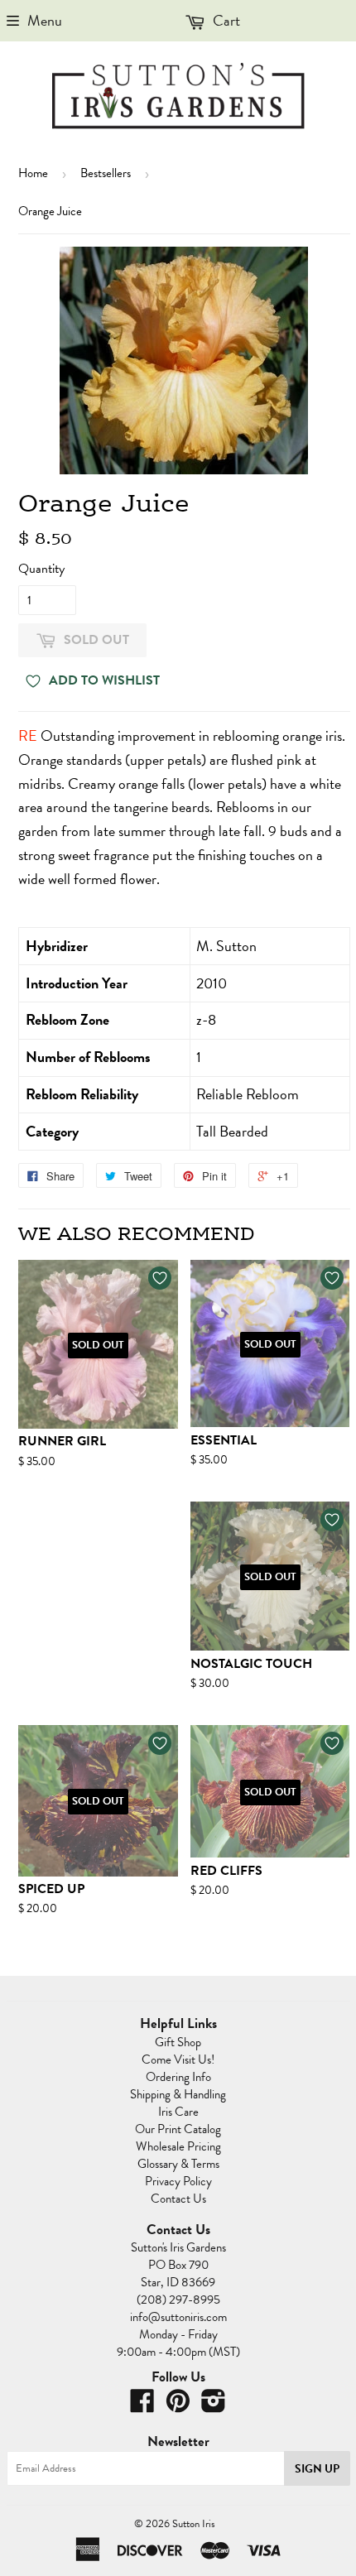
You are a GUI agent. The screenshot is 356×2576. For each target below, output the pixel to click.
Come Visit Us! (178, 2059)
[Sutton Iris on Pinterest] (178, 2406)
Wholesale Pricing (178, 2146)
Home (33, 173)
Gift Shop (178, 2042)
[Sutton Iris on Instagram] (214, 2406)
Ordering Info (178, 2077)
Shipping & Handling (178, 2094)
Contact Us (178, 2199)
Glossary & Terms (178, 2164)
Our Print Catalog (178, 2129)
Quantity (41, 569)
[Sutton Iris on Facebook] (142, 2406)
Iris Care (178, 2112)
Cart (225, 20)
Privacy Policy (178, 2181)
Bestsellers (106, 173)
